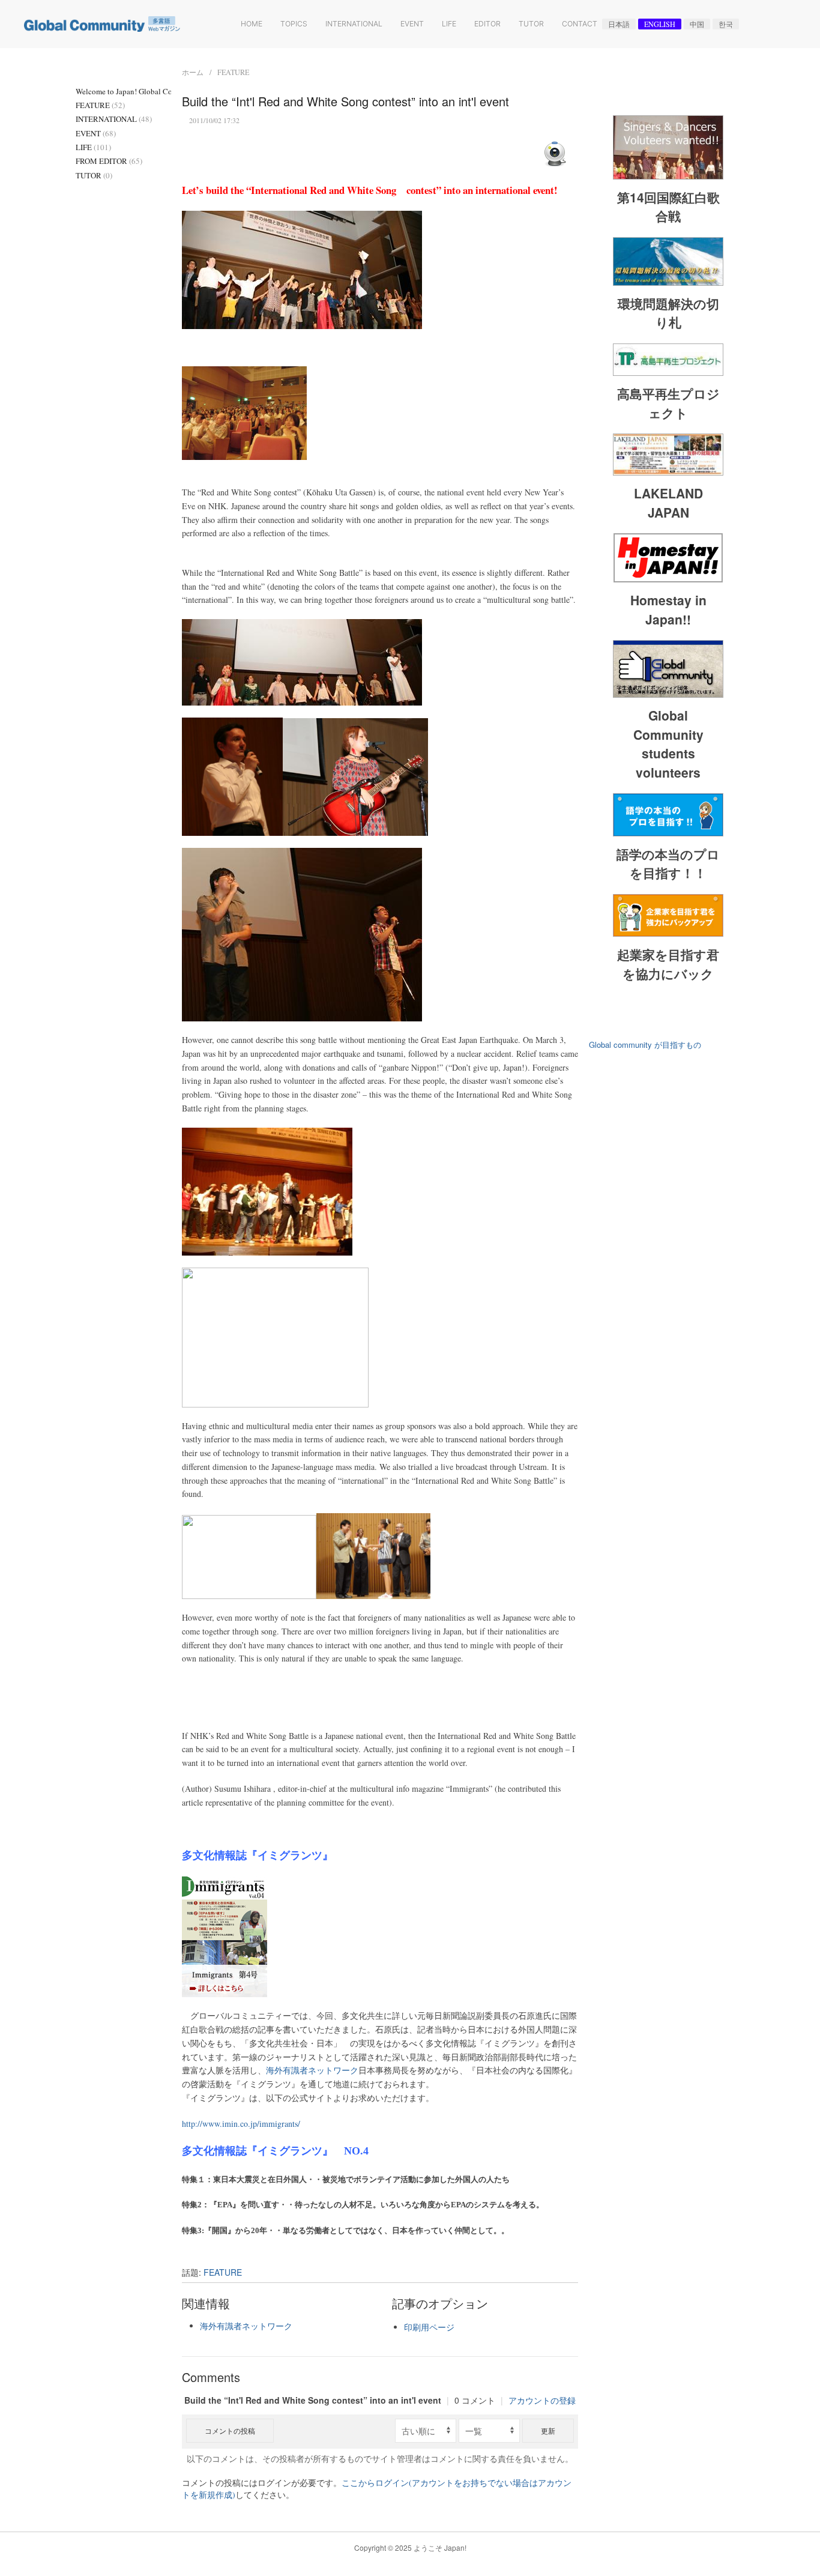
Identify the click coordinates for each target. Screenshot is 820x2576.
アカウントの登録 (542, 2400)
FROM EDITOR (109, 161)
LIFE (93, 147)
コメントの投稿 (230, 2430)
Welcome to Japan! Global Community (123, 91)
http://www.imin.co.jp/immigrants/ (241, 2124)
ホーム (193, 72)
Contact (580, 24)
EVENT (96, 133)
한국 (726, 24)
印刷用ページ (429, 2327)
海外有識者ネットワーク (312, 2070)
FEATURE (233, 72)
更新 (548, 2430)
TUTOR (94, 175)
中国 (697, 24)
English (660, 24)
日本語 (619, 24)
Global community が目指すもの (645, 1045)
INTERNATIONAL (114, 119)
